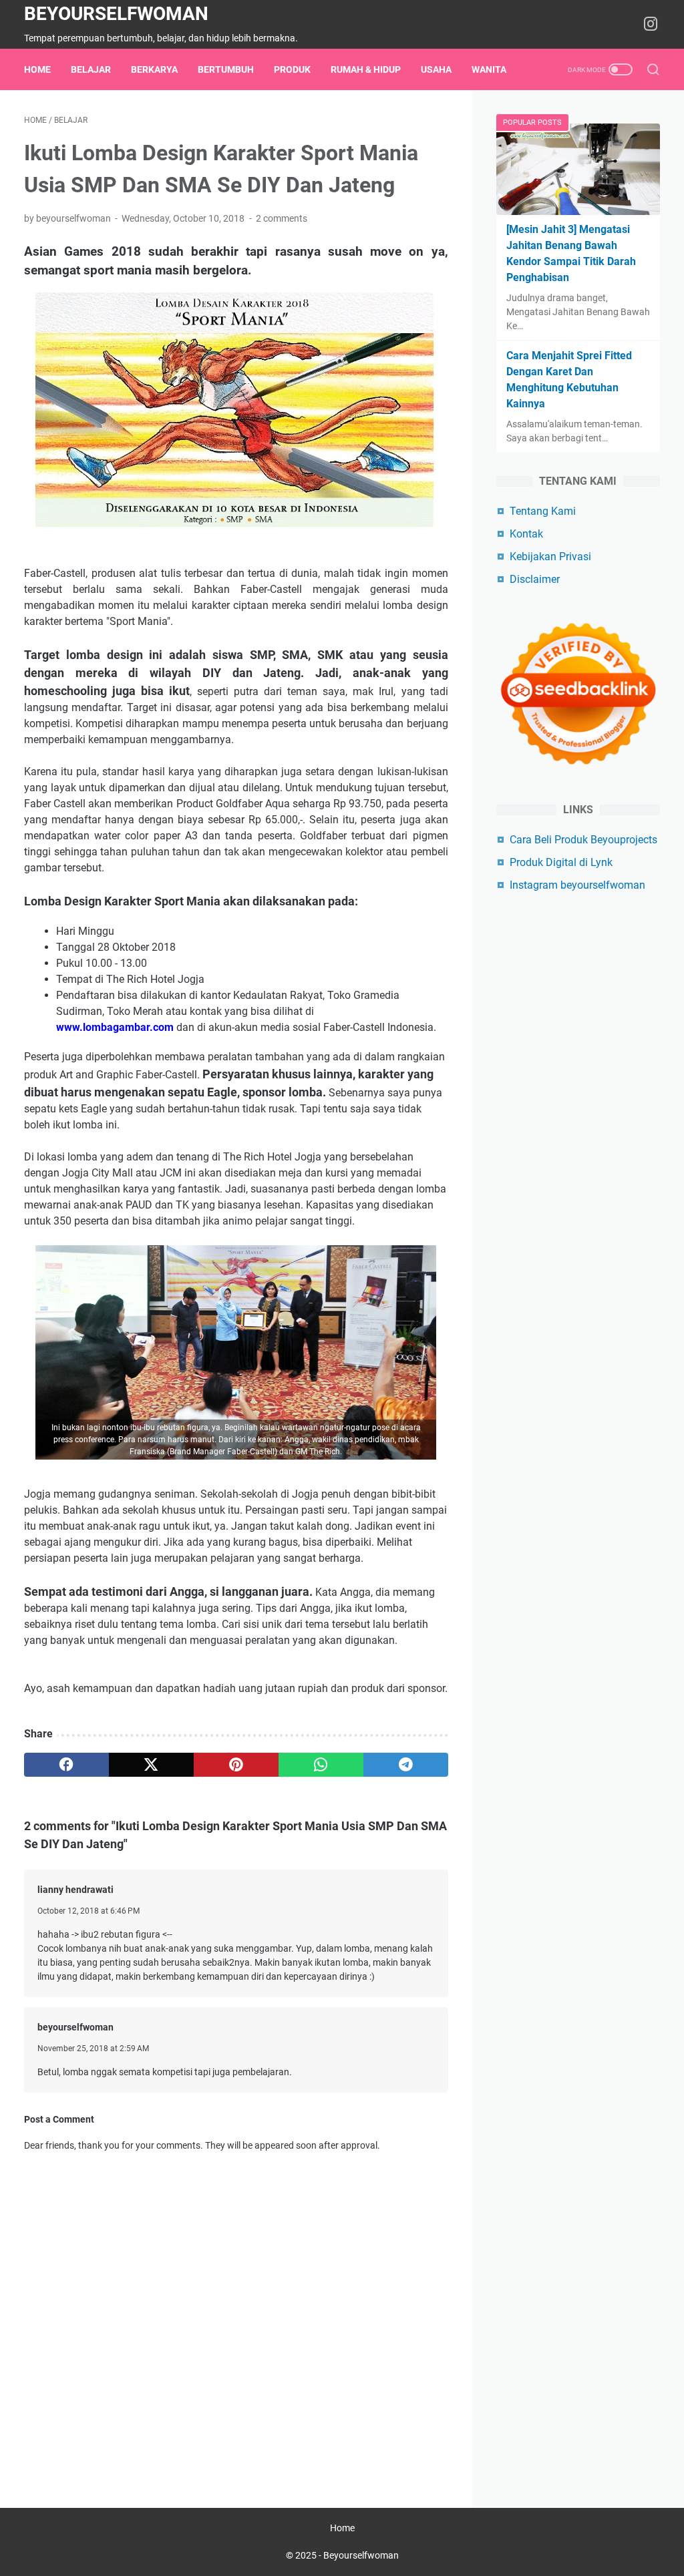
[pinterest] (236, 1765)
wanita (489, 69)
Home (37, 69)
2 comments (282, 218)
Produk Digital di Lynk (561, 862)
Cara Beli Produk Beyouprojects (583, 840)
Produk (292, 69)
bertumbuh (226, 69)
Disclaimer (535, 579)
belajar (91, 69)
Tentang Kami (543, 511)
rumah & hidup (366, 69)
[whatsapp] (321, 1765)
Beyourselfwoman (116, 14)
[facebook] (66, 1765)
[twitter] (151, 1765)
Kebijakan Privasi (550, 557)
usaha (436, 69)
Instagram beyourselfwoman (577, 885)
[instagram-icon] (651, 25)
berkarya (154, 69)
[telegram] (406, 1765)
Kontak (526, 534)
